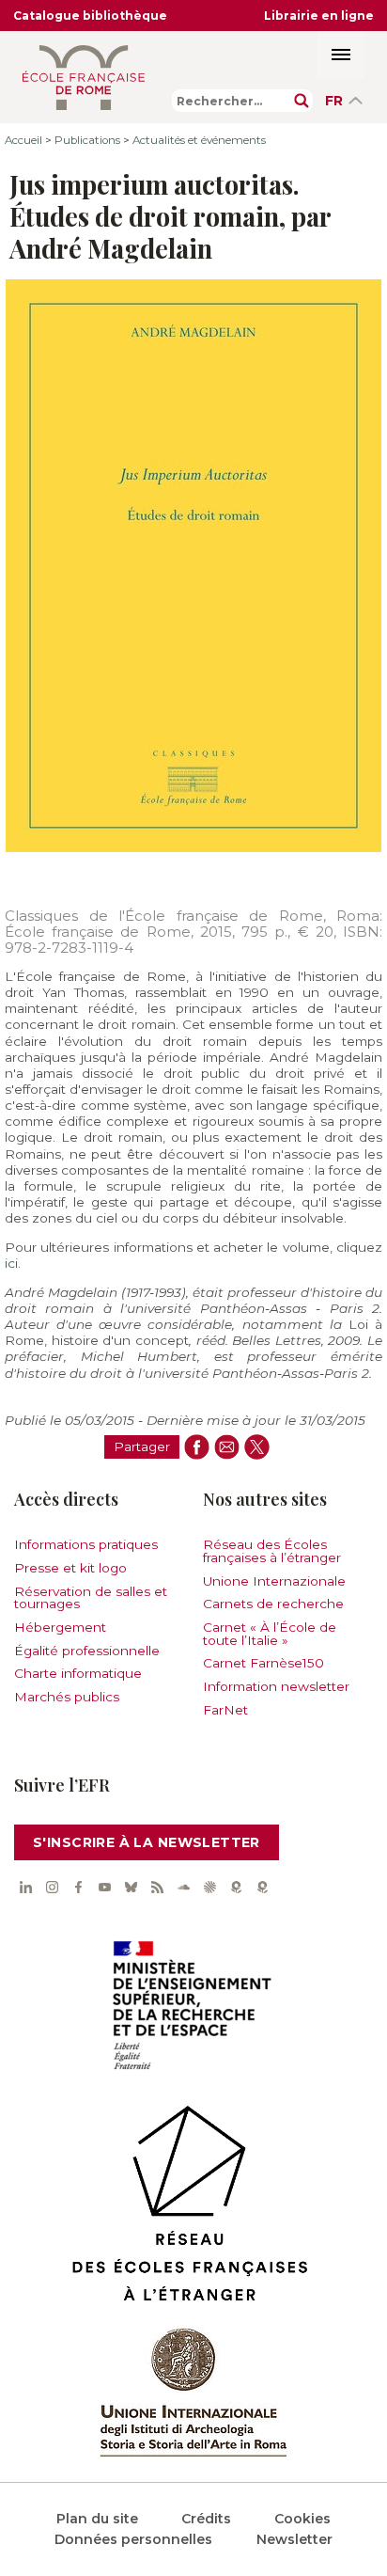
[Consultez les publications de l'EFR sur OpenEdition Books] (236, 1887)
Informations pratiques (86, 1544)
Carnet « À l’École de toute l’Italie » (270, 1634)
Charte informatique (78, 1673)
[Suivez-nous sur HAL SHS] (209, 1887)
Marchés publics (67, 1697)
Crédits (206, 2519)
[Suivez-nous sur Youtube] (104, 1887)
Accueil (23, 140)
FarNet (225, 1710)
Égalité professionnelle (87, 1651)
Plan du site (97, 2519)
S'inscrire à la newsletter (147, 1842)
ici (11, 1263)
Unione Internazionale (274, 1581)
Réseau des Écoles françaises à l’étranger (272, 1551)
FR (334, 101)
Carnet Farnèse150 (263, 1663)
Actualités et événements (199, 140)
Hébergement (60, 1627)
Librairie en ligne (319, 16)
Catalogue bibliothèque (90, 16)
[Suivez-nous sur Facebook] (78, 1887)
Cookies (302, 2519)
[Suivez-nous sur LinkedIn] (25, 1887)
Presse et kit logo (70, 1568)
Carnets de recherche (273, 1604)
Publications (87, 140)
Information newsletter (276, 1686)
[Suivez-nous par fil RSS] (157, 1887)
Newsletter (294, 2539)
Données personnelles (133, 2539)
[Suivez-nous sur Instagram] (52, 1887)
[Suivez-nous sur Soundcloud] (183, 1887)
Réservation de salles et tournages (91, 1598)
